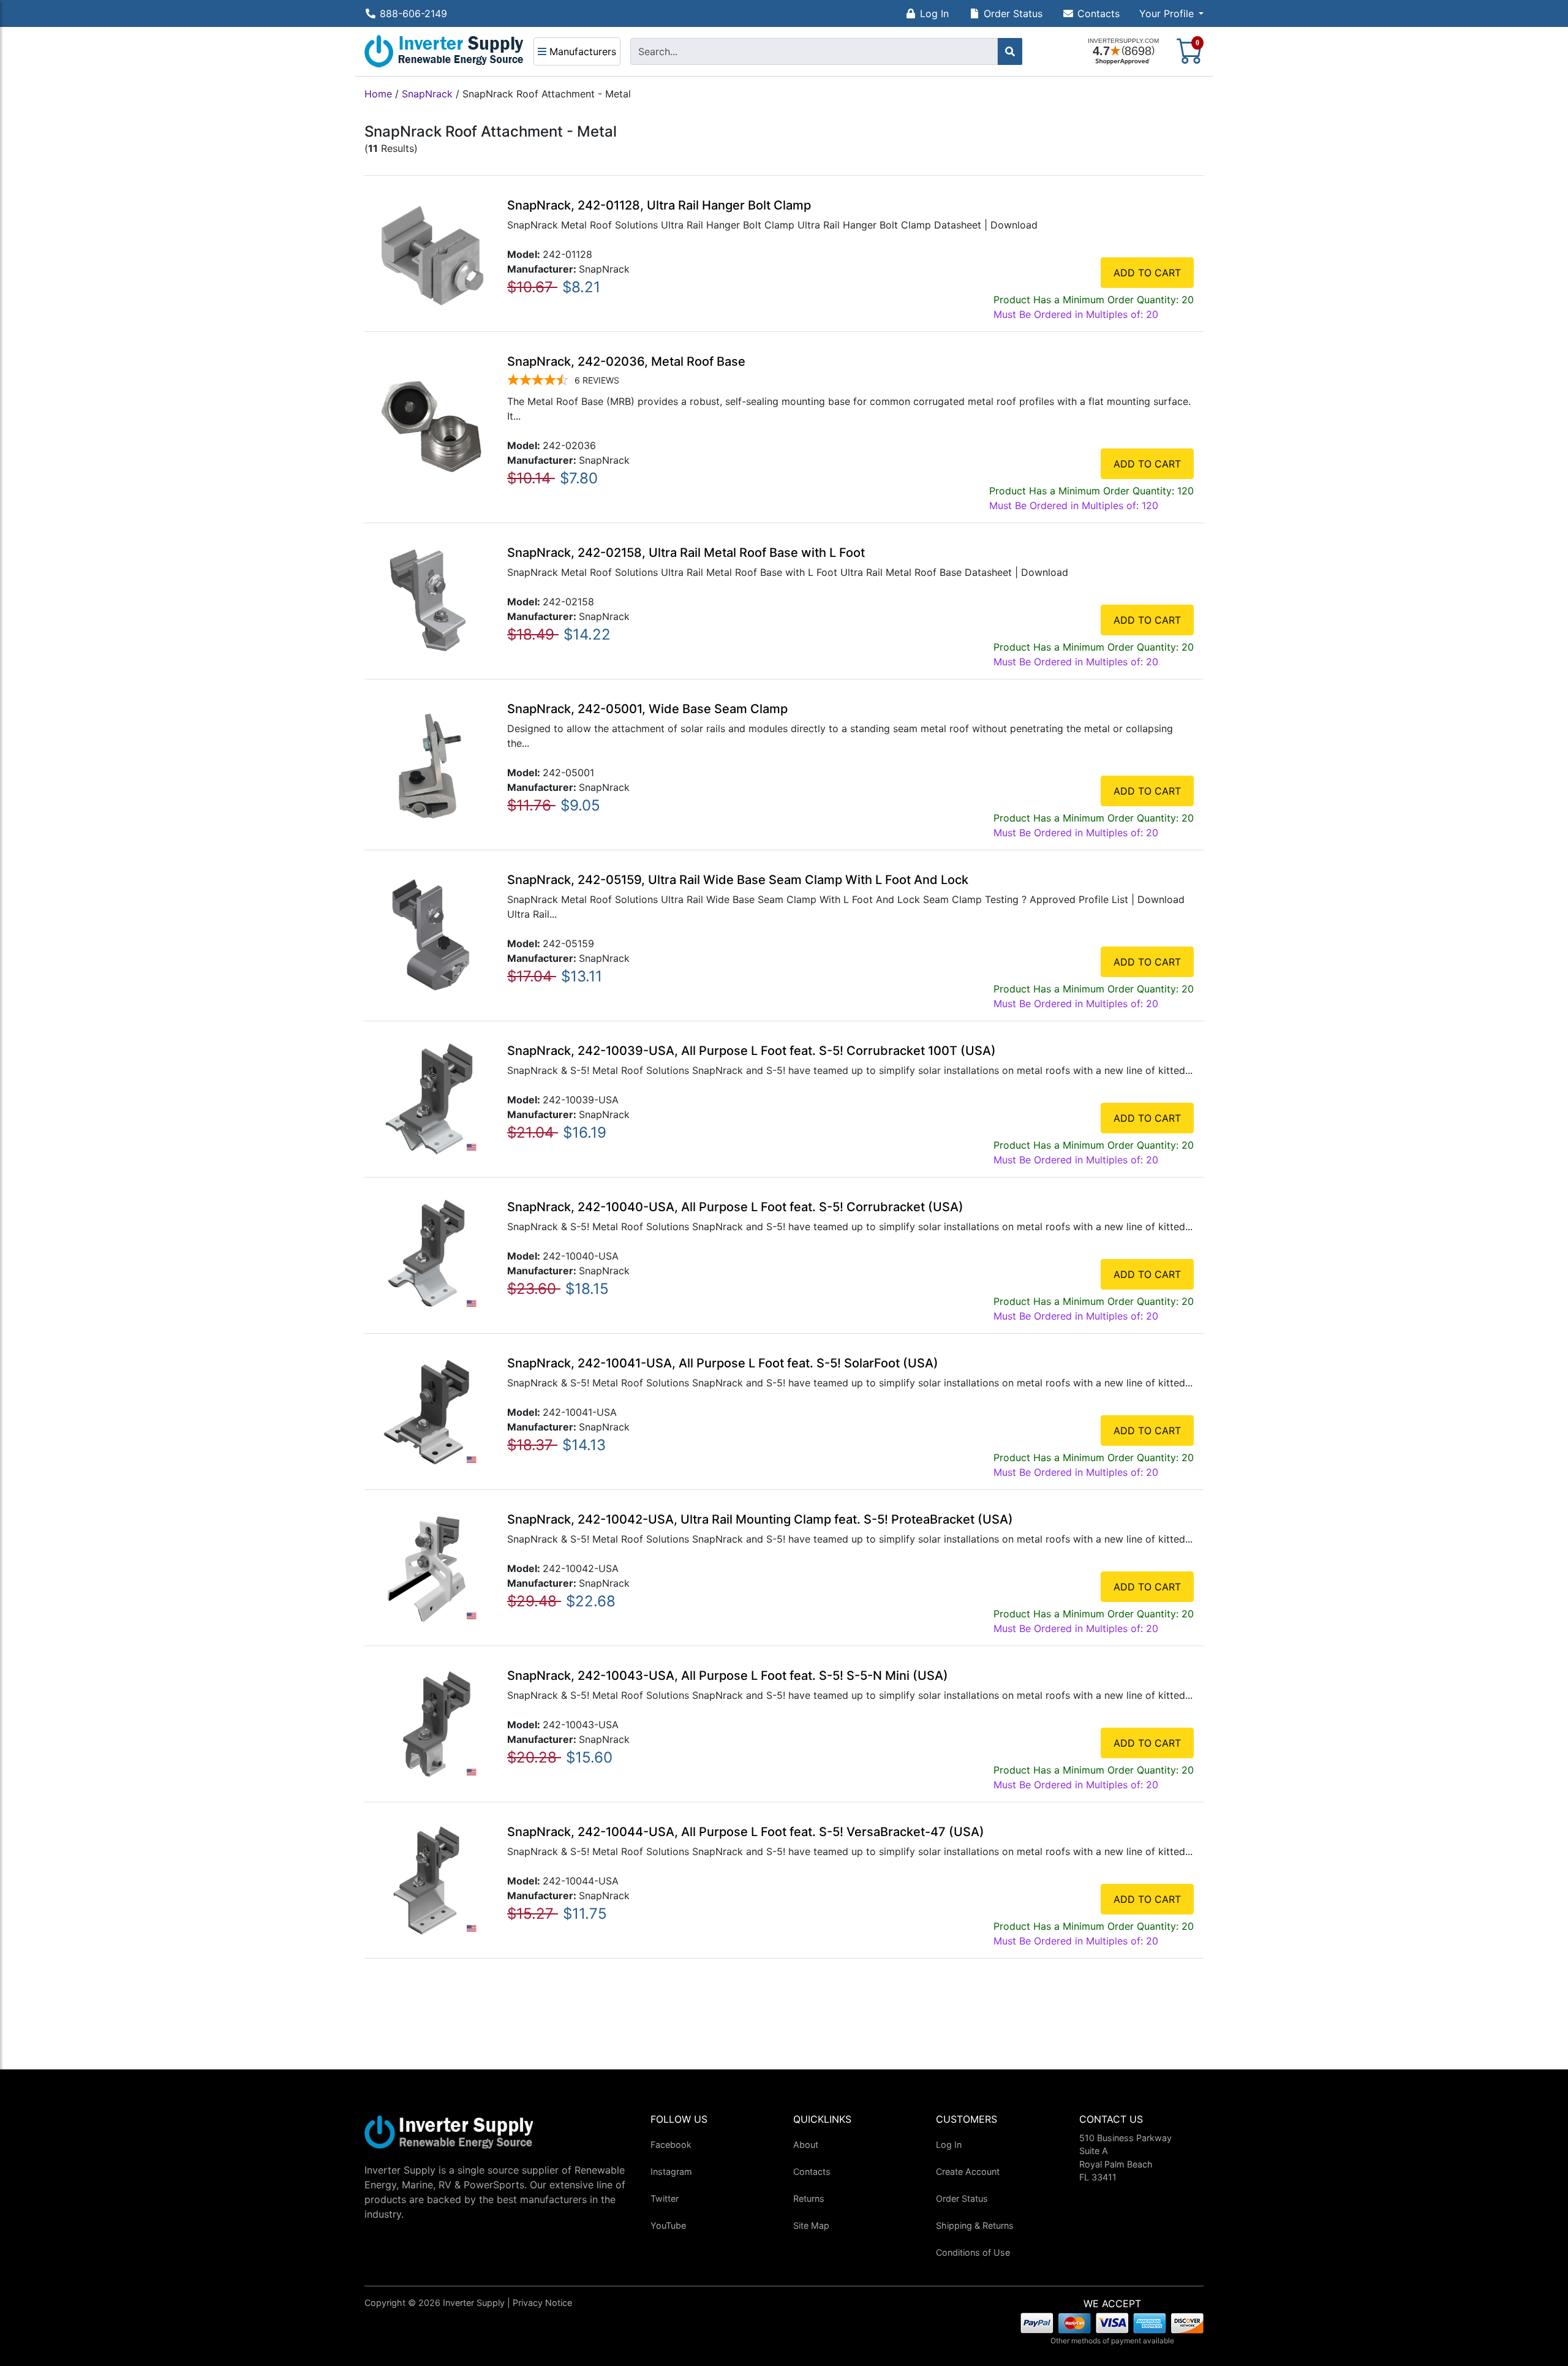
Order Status (1013, 13)
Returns (809, 2198)
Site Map (811, 2225)
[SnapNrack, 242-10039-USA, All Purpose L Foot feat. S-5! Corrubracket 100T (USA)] (431, 1098)
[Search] (1010, 51)
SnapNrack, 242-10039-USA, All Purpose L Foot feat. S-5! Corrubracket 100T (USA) (752, 1051)
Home (378, 94)
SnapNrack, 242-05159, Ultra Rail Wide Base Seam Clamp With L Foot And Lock (738, 880)
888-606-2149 (413, 13)
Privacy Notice (542, 2303)
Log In (934, 13)
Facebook (671, 2145)
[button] (1171, 13)
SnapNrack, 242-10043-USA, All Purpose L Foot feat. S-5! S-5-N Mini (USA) (728, 1676)
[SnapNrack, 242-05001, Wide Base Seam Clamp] (431, 763)
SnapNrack (427, 94)
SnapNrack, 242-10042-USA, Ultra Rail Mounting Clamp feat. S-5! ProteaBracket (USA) (760, 1519)
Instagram (671, 2171)
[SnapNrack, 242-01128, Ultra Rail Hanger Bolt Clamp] (431, 252)
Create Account (968, 2171)
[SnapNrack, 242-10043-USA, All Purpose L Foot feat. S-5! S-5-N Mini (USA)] (431, 1723)
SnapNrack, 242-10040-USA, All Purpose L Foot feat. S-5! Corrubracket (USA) (735, 1207)
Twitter (665, 2198)
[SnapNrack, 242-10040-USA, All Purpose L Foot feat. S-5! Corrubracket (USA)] (431, 1254)
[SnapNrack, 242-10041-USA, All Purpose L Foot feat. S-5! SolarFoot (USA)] (431, 1410)
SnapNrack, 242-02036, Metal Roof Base (626, 361)
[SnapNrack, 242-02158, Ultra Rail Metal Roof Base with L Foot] (431, 600)
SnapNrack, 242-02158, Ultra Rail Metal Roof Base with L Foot (686, 553)
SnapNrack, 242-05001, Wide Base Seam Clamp (647, 709)
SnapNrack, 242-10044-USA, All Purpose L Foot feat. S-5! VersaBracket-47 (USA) (746, 1832)
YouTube (668, 2225)
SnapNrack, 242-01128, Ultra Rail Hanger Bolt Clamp (659, 205)
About (806, 2145)
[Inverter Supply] (444, 51)
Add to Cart (1147, 273)
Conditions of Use (973, 2252)
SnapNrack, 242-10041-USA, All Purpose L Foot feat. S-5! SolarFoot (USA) (723, 1363)
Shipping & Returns (975, 2225)
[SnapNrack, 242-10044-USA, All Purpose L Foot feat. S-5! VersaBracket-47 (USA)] (431, 1879)
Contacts (1099, 13)
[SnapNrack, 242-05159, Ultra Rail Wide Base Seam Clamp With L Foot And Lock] (431, 934)
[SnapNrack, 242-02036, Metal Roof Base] (431, 426)
